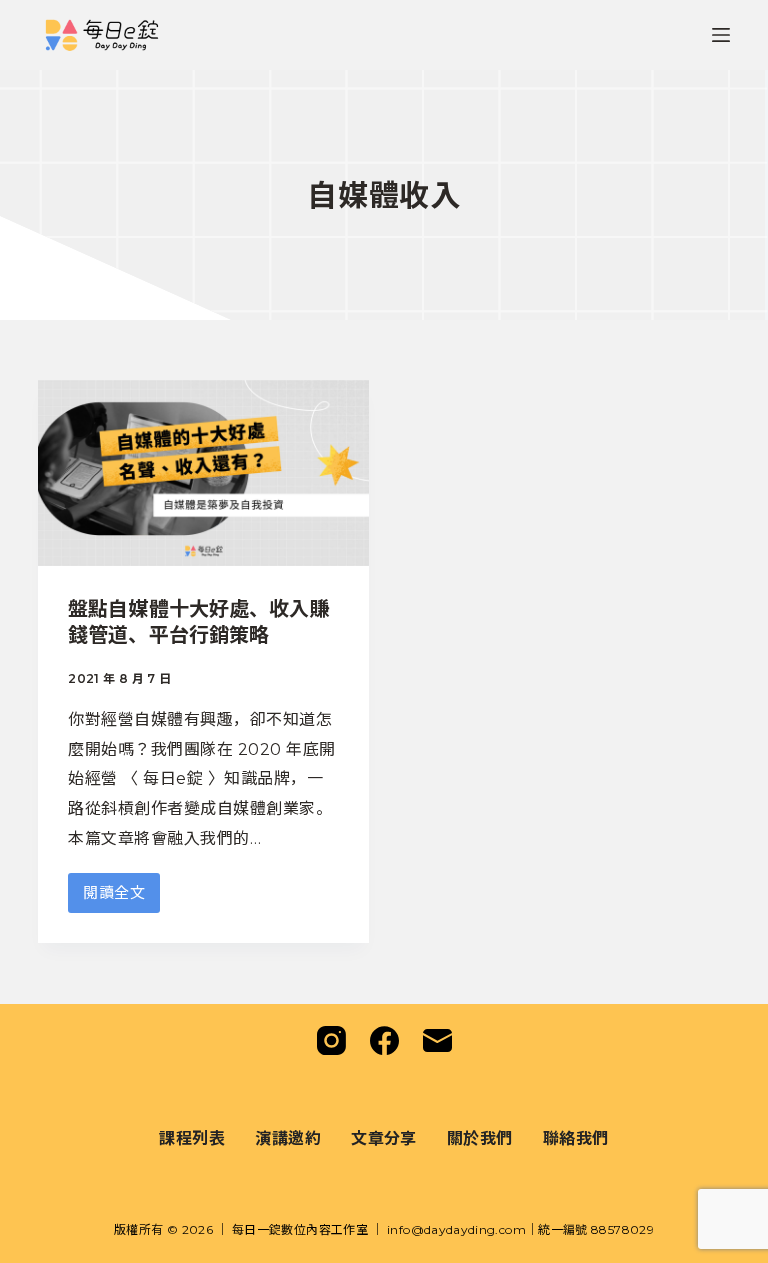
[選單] (721, 35)
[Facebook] (384, 1040)
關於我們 (480, 1137)
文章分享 (384, 1137)
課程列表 (192, 1137)
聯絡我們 (576, 1137)
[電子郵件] (437, 1040)
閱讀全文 (114, 898)
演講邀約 (288, 1137)
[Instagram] (331, 1040)
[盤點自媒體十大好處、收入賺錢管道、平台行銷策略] (203, 473)
